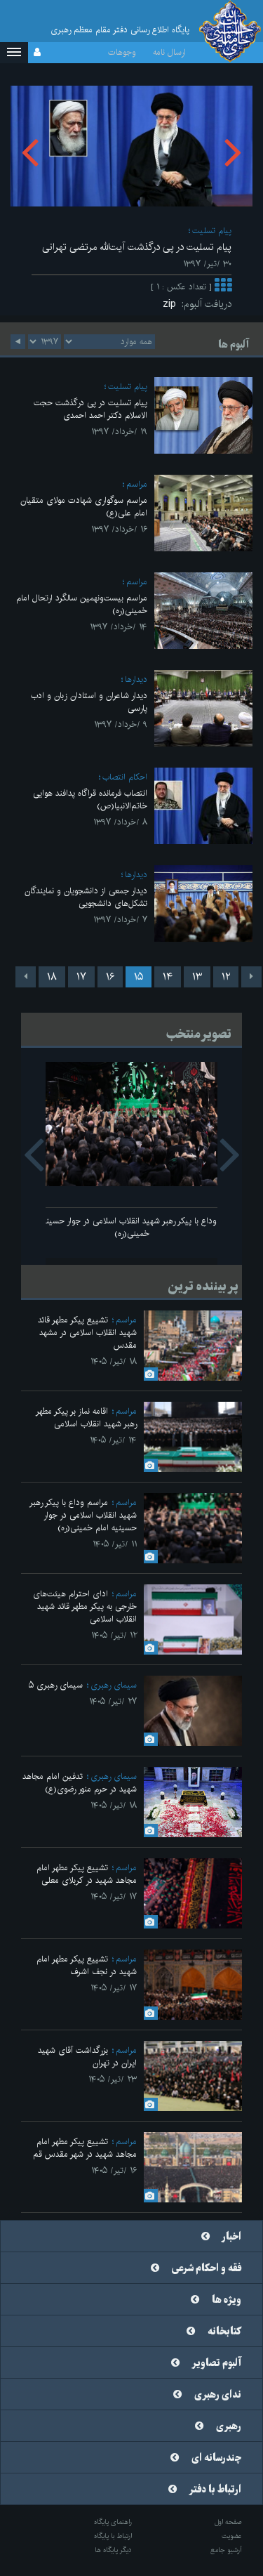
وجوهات (122, 52)
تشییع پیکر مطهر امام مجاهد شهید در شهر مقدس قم (85, 2148)
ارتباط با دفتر (215, 2490)
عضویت (232, 2536)
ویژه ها (227, 2300)
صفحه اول (228, 2522)
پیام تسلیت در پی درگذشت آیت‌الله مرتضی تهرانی (137, 247)
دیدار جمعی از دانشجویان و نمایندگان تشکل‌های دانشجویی (86, 897)
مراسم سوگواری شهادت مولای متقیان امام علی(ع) (84, 507)
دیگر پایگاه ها (113, 2550)
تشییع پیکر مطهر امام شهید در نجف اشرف (87, 1965)
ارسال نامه (169, 52)
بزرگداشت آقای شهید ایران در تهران (87, 2057)
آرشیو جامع (226, 2550)
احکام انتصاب (125, 777)
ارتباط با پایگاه (113, 2536)
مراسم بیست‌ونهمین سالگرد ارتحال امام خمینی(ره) (82, 604)
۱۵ (139, 977)
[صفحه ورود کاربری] (37, 53)
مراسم (137, 484)
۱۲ (226, 977)
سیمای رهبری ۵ (56, 1685)
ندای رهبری (218, 2395)
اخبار (232, 2237)
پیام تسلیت (212, 231)
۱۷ (81, 977)
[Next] (26, 977)
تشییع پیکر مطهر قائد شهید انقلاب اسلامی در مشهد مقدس (87, 1333)
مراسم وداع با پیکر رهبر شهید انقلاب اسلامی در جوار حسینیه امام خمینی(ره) (132, 1227)
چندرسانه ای (216, 2458)
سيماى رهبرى (114, 1685)
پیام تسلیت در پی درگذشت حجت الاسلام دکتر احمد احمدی (90, 409)
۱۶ (110, 977)
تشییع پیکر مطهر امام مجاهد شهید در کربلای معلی (87, 1874)
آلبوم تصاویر (217, 2363)
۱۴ (168, 977)
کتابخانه (224, 2332)
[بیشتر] (223, 287)
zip (172, 304)
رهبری (229, 2426)
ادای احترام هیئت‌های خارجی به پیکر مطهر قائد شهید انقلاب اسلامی (85, 1606)
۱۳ (197, 977)
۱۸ (52, 977)
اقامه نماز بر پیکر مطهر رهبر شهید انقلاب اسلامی (86, 1418)
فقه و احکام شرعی (207, 2268)
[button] (14, 53)
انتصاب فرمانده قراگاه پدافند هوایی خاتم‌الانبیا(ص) (90, 800)
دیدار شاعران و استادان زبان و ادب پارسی (89, 702)
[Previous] (251, 977)
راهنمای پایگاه (113, 2522)
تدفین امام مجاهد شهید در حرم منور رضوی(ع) (80, 1783)
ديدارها (136, 679)
